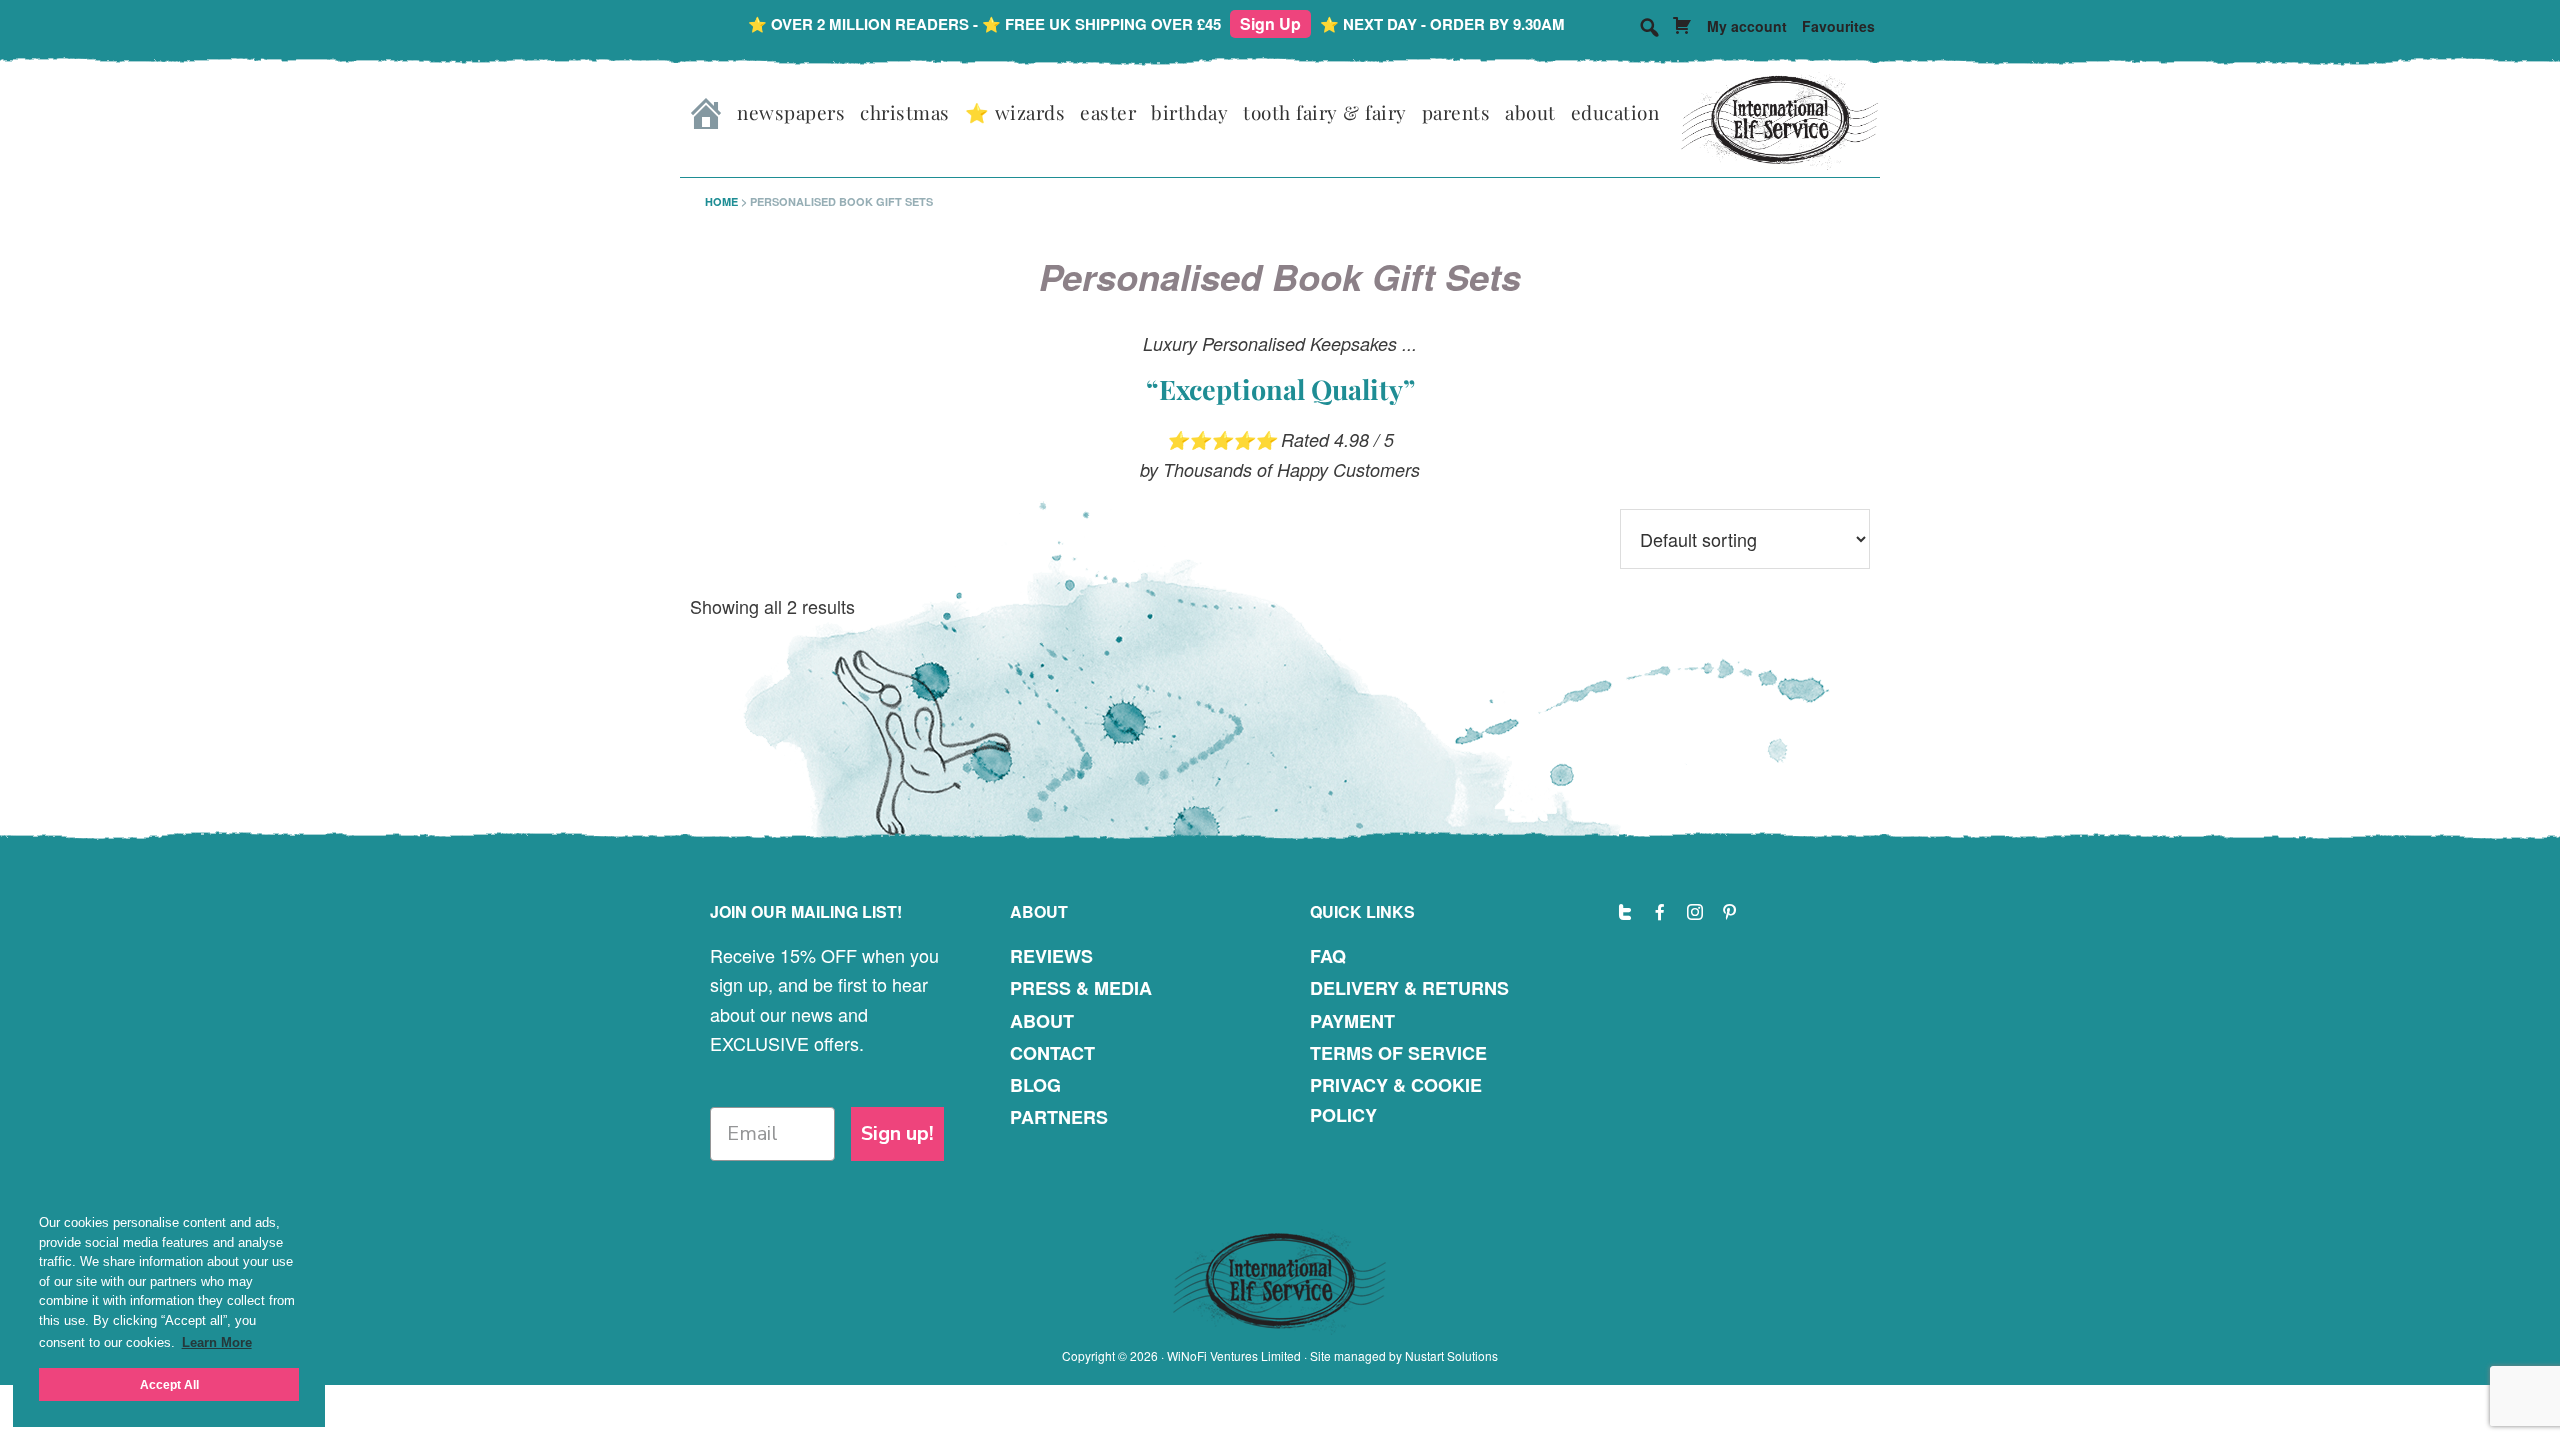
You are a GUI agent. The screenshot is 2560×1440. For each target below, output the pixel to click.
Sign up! (897, 1133)
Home (721, 201)
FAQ (1328, 956)
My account (1747, 26)
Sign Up (1270, 23)
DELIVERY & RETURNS (1409, 988)
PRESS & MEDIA (1081, 988)
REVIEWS (1051, 956)
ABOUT (1042, 1021)
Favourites (1838, 26)
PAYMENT (1352, 1021)
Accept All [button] (169, 1384)
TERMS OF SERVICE (1398, 1053)
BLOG (1035, 1085)
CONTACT (1052, 1053)
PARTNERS (1059, 1117)
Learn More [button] (217, 1342)
